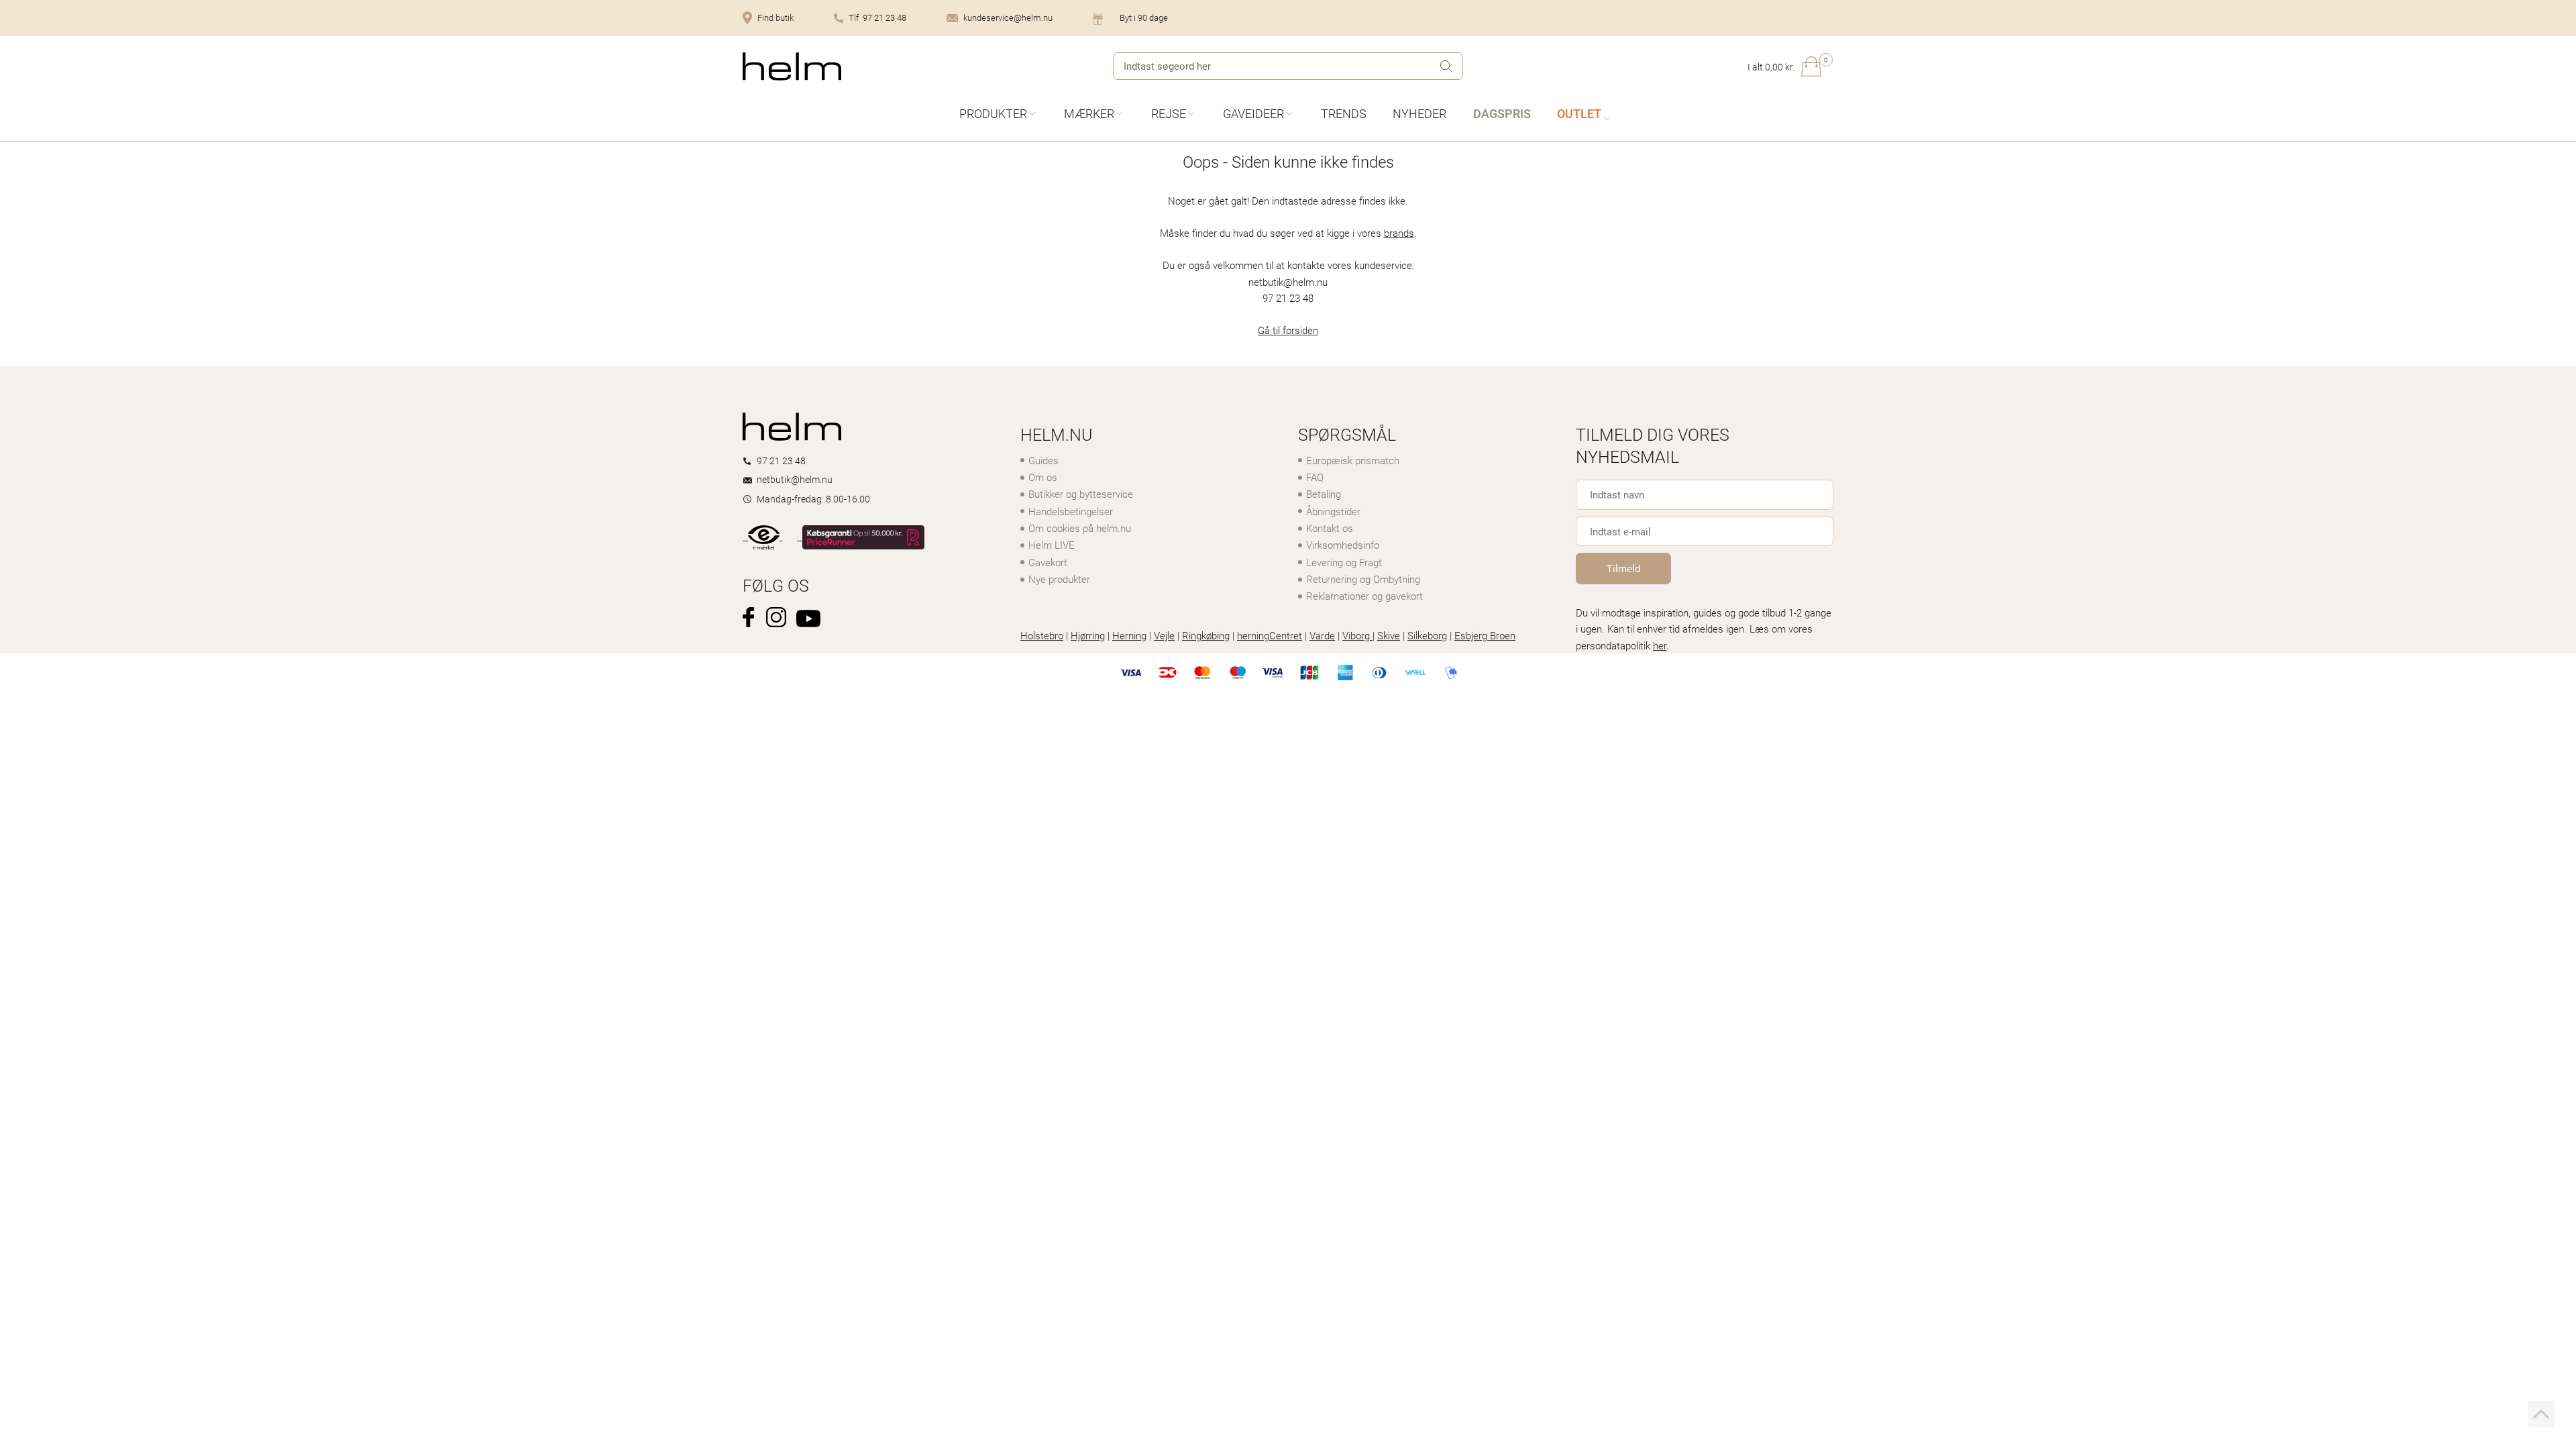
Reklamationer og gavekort (1364, 596)
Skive (1389, 635)
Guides (1043, 460)
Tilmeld (1623, 568)
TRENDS (1344, 113)
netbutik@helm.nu (795, 479)
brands (1399, 233)
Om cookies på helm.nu (1080, 528)
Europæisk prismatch (1353, 460)
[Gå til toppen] (2541, 1414)
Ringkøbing (1206, 635)
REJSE (1169, 113)
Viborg (1357, 635)
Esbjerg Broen (1485, 635)
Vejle (1164, 635)
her (1660, 645)
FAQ (1315, 477)
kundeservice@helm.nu (1008, 17)
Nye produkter (1059, 579)
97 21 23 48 (781, 461)
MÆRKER (1089, 113)
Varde (1322, 635)
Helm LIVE (1052, 545)
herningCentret (1270, 635)
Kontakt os (1330, 528)
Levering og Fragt (1344, 562)
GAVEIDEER (1253, 113)
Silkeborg (1427, 635)
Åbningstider (1333, 511)
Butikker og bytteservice (1081, 494)
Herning (1129, 635)
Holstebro (1042, 635)
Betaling (1324, 494)
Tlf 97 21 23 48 (877, 17)
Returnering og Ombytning (1363, 579)
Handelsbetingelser (1071, 511)
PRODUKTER (993, 113)
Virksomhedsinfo (1343, 545)
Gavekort (1048, 562)
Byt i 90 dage (1144, 17)
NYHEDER (1419, 113)
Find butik (775, 17)
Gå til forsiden (1288, 330)
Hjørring (1088, 635)
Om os (1043, 477)
